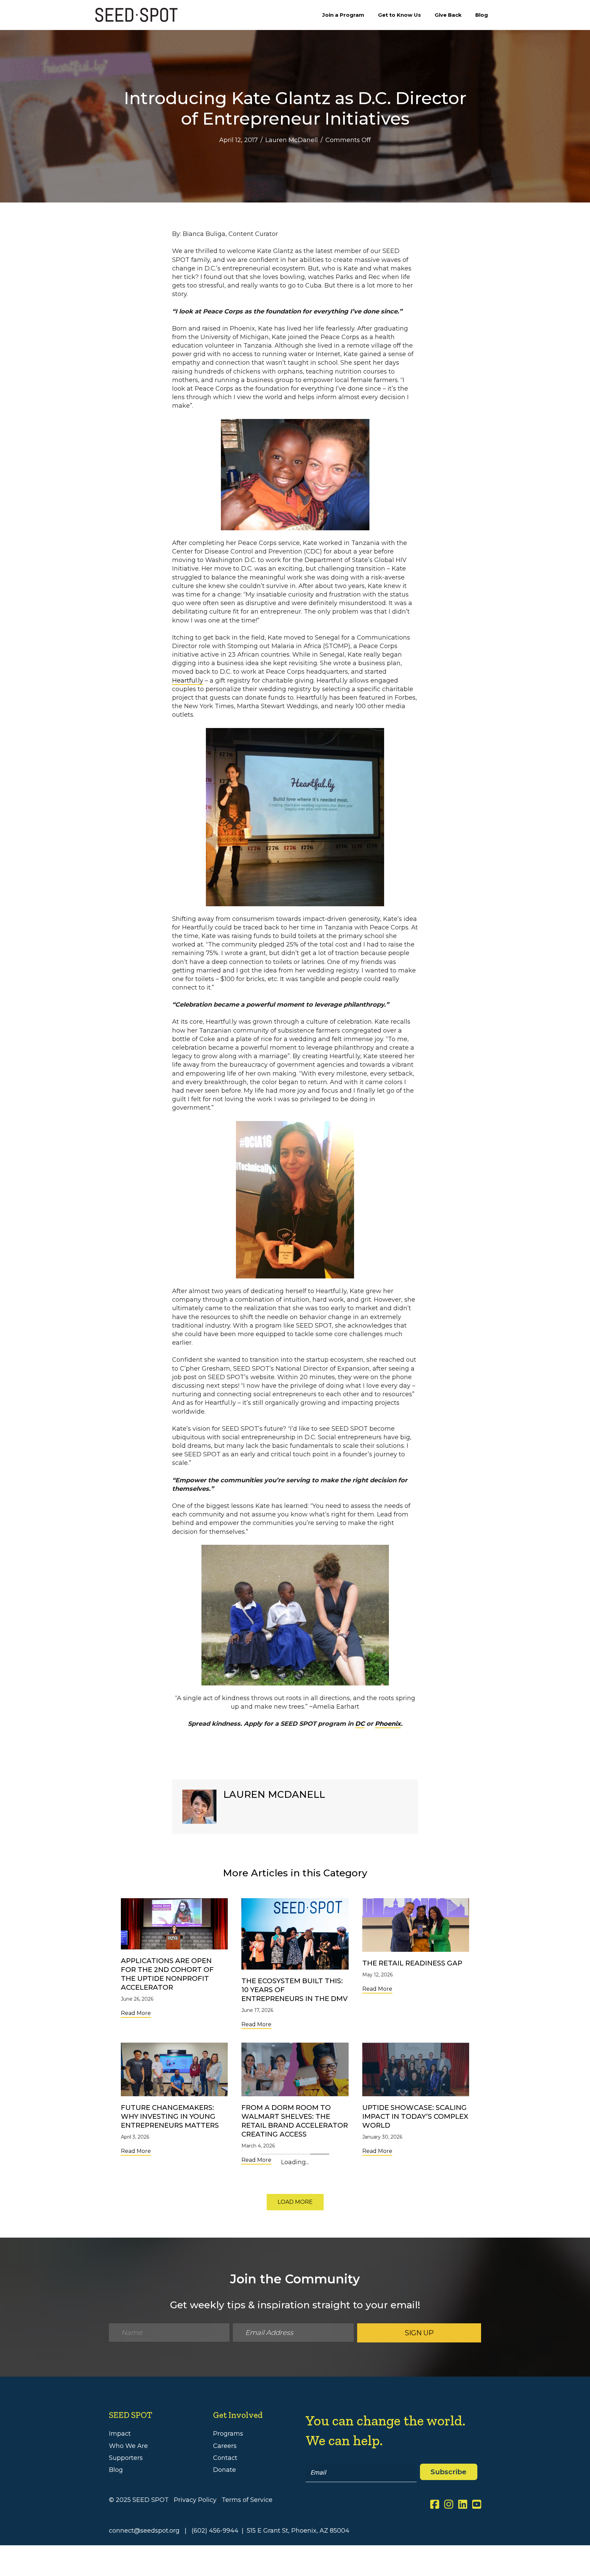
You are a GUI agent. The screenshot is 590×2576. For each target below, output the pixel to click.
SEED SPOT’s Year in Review (173, 2252)
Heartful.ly (188, 681)
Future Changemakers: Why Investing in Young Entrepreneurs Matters (170, 2116)
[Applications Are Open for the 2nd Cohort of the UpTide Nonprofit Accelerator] (174, 1923)
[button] (295, 2329)
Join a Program (343, 15)
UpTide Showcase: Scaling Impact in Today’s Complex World (415, 2116)
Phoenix (388, 1724)
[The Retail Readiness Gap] (416, 1924)
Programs (228, 2560)
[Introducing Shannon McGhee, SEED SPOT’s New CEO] (295, 2213)
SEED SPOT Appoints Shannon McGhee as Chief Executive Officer (414, 2261)
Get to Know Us (399, 15)
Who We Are (128, 2572)
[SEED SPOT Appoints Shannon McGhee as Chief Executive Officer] (416, 2213)
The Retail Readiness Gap (412, 1963)
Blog (482, 15)
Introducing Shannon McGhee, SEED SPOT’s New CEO (291, 2261)
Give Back (448, 15)
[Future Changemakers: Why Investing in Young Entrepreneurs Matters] (174, 2069)
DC (360, 1724)
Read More (136, 2013)
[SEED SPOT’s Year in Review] (174, 2213)
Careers (225, 2572)
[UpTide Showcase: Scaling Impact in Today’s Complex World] (416, 2069)
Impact (120, 2560)
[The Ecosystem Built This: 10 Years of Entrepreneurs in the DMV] (295, 1934)
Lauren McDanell (292, 140)
